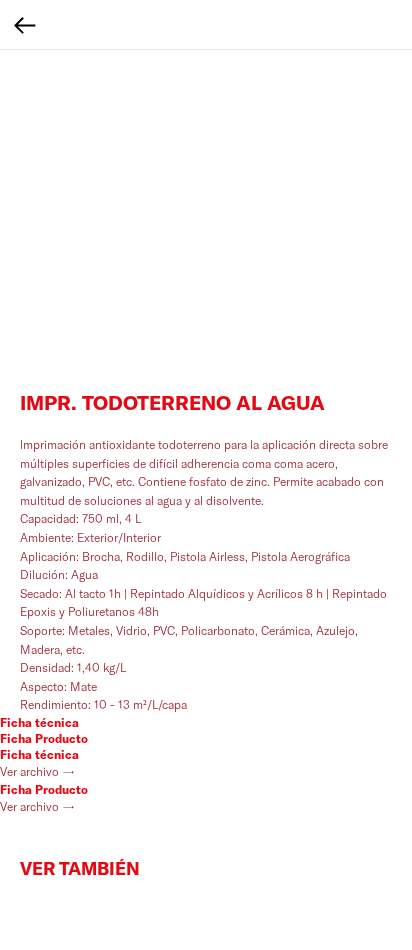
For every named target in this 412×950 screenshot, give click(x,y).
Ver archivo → (37, 771)
